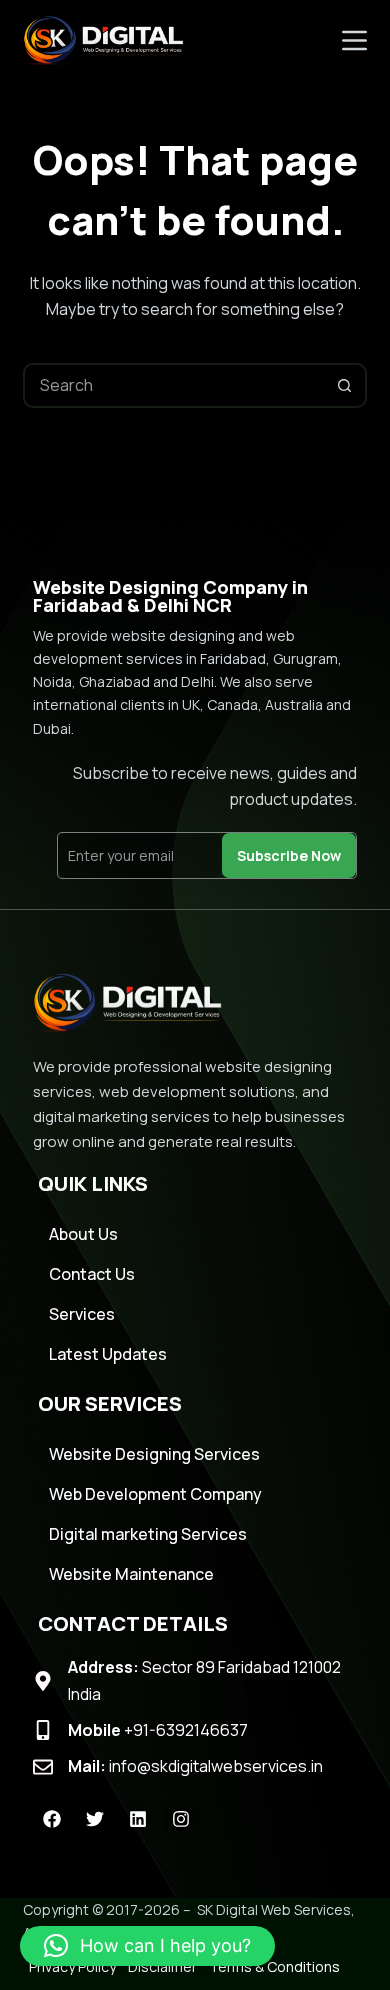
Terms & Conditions (274, 1966)
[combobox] (174, 385)
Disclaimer (162, 1966)
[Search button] (344, 385)
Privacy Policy (72, 1966)
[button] (147, 1946)
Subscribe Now (289, 855)
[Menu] (354, 40)
